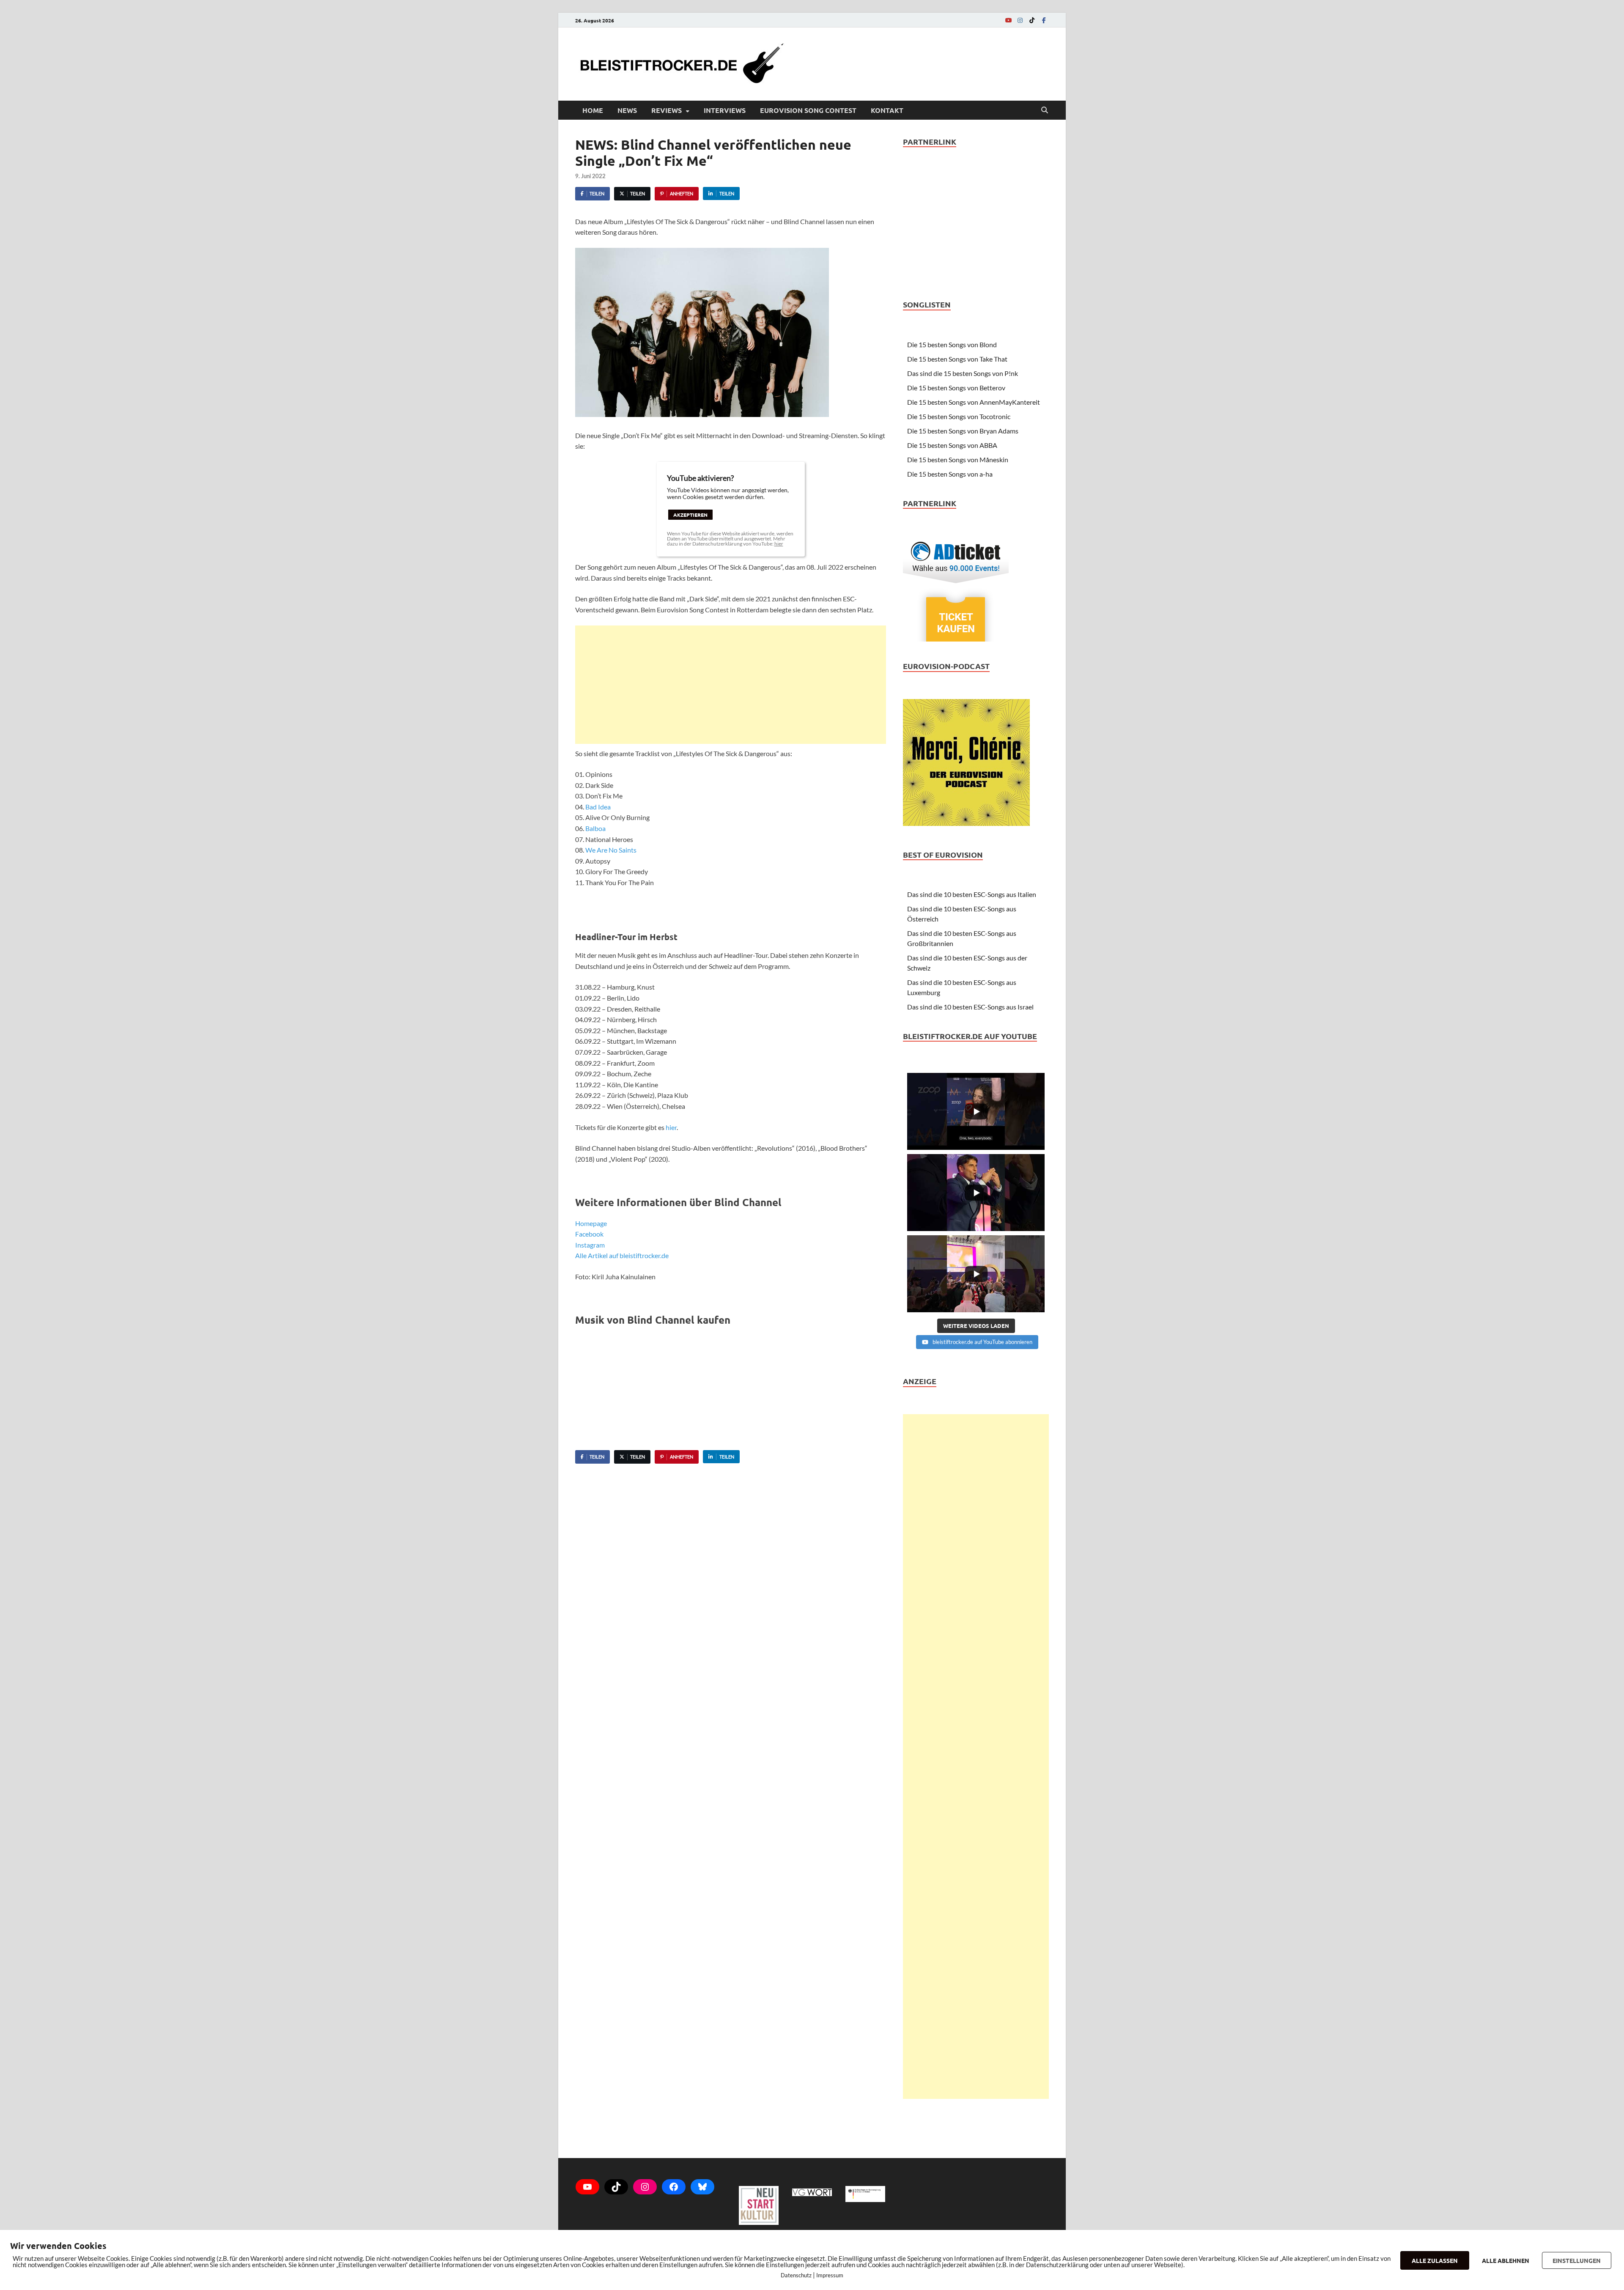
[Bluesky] (702, 2187)
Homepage (591, 1223)
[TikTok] (1032, 20)
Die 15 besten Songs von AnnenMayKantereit (974, 402)
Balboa (595, 828)
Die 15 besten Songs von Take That (957, 359)
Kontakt (887, 110)
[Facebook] (1044, 20)
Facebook (589, 1234)
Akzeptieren (690, 515)
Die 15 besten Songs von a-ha (950, 474)
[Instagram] (1020, 20)
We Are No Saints (611, 850)
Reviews (667, 110)
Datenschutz (796, 2275)
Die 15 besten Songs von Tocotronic (959, 416)
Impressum (830, 2275)
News (627, 110)
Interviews (725, 110)
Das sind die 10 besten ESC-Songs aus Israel (970, 1007)
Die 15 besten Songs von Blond (952, 344)
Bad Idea (598, 807)
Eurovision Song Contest (808, 110)
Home (593, 110)
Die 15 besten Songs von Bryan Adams (963, 431)
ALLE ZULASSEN (1435, 2260)
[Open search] (1045, 110)
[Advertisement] (731, 685)
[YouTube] (1008, 20)
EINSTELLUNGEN (1577, 2260)
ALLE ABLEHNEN (1506, 2260)
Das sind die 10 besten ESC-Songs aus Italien (972, 894)
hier (779, 544)
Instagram (590, 1245)
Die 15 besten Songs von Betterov (956, 388)
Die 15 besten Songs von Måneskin (958, 459)
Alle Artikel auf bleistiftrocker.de (622, 1255)
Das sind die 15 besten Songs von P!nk (963, 373)
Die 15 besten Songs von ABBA (952, 445)
